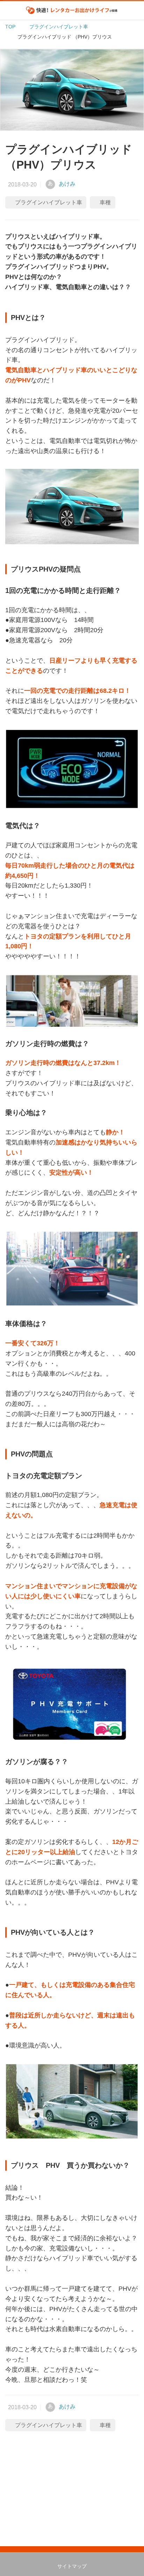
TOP (10, 27)
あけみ (67, 184)
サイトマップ (72, 2566)
